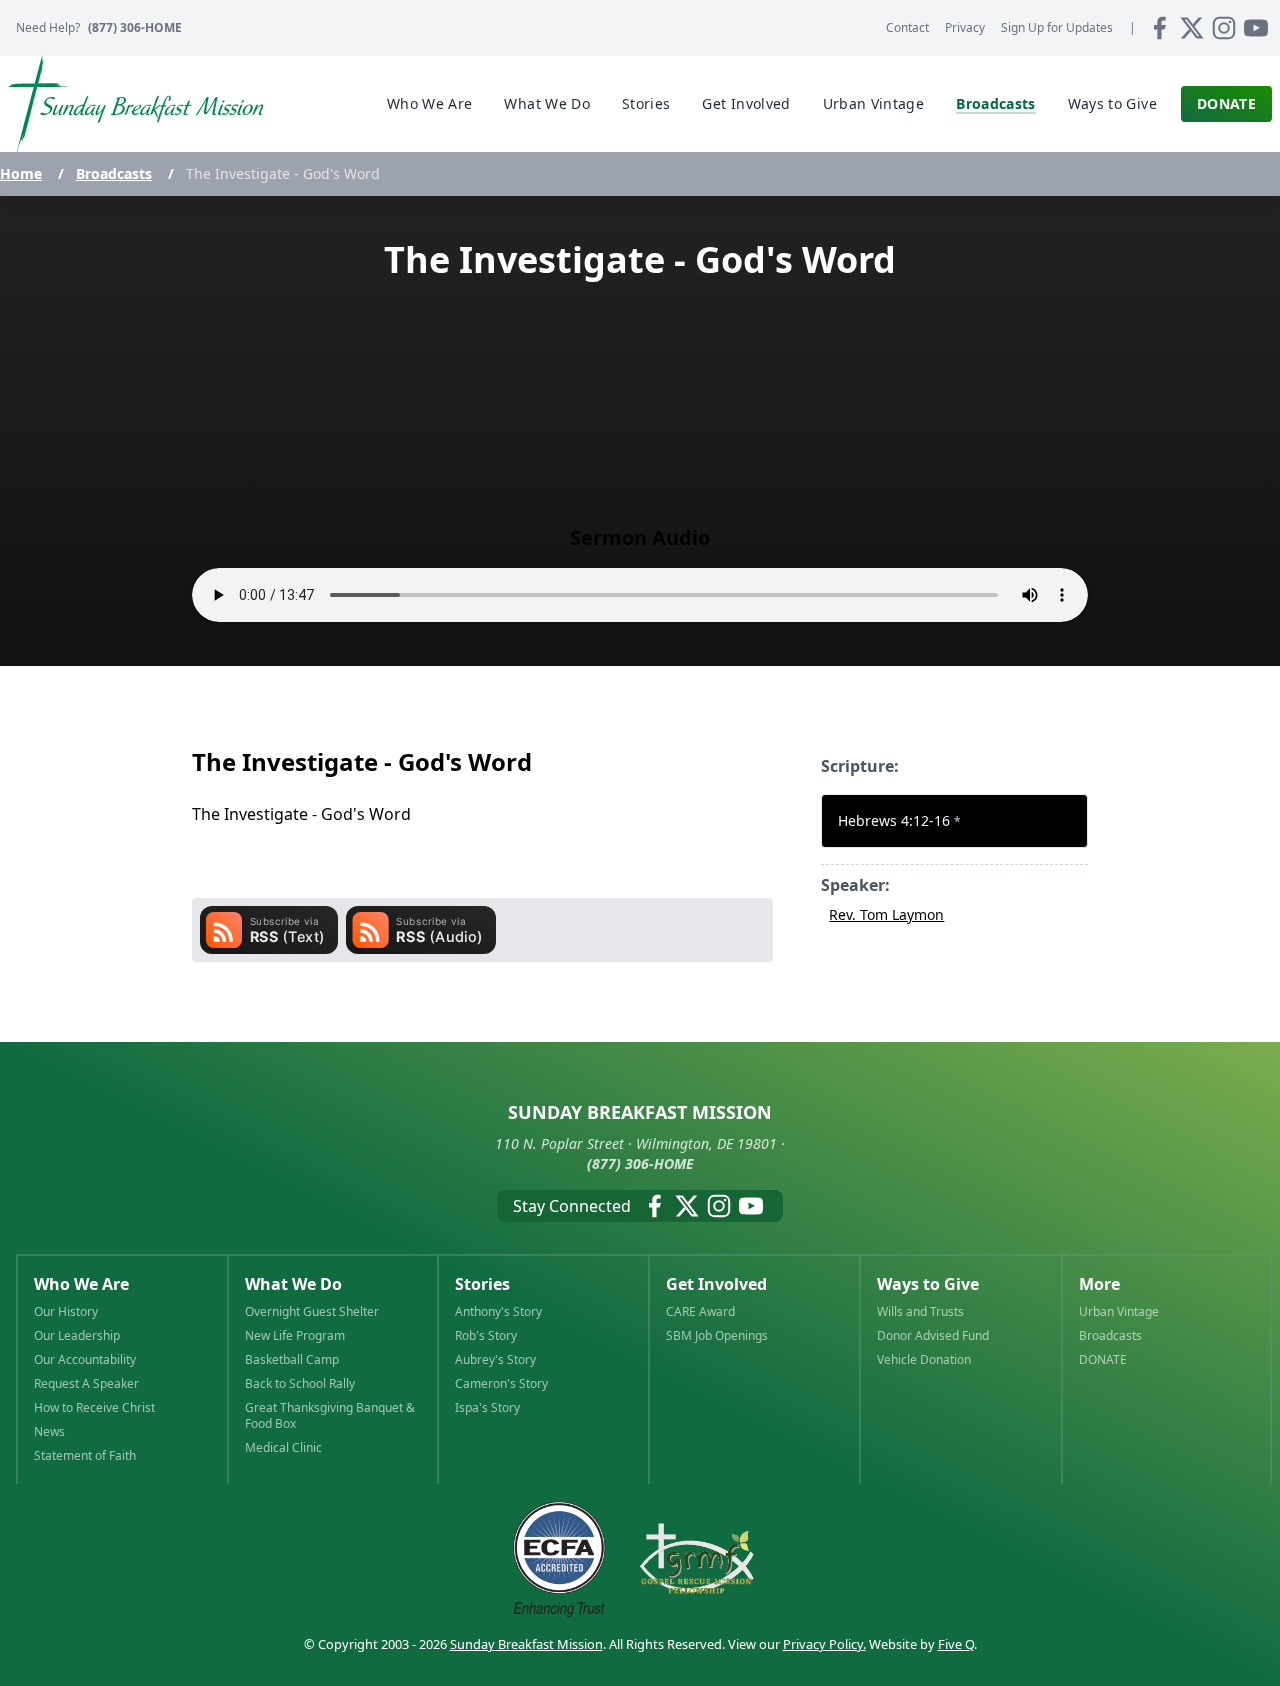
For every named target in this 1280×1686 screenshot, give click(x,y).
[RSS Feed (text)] (269, 930)
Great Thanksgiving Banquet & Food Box (330, 1416)
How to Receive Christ (94, 1408)
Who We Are (81, 1284)
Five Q (956, 1644)
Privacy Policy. (824, 1644)
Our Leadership (77, 1336)
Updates (1057, 28)
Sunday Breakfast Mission (526, 1644)
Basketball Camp (292, 1360)
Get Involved (716, 1284)
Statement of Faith (85, 1456)
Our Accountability (85, 1360)
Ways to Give (928, 1284)
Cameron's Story (501, 1384)
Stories (482, 1284)
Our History (66, 1312)
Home (21, 173)
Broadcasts (114, 173)
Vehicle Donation (924, 1360)
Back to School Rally (300, 1384)
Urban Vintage (1119, 1312)
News (49, 1432)
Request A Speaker (86, 1384)
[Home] (136, 104)
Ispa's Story (487, 1408)
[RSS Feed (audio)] (421, 930)
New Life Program (295, 1336)
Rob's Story (486, 1336)
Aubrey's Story (495, 1360)
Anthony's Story (498, 1312)
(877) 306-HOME (135, 27)
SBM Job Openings (717, 1336)
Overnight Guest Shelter (312, 1312)
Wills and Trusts (920, 1312)
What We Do (293, 1284)
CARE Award (700, 1312)
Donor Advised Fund (933, 1336)
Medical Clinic (283, 1448)
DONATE (1103, 1360)
